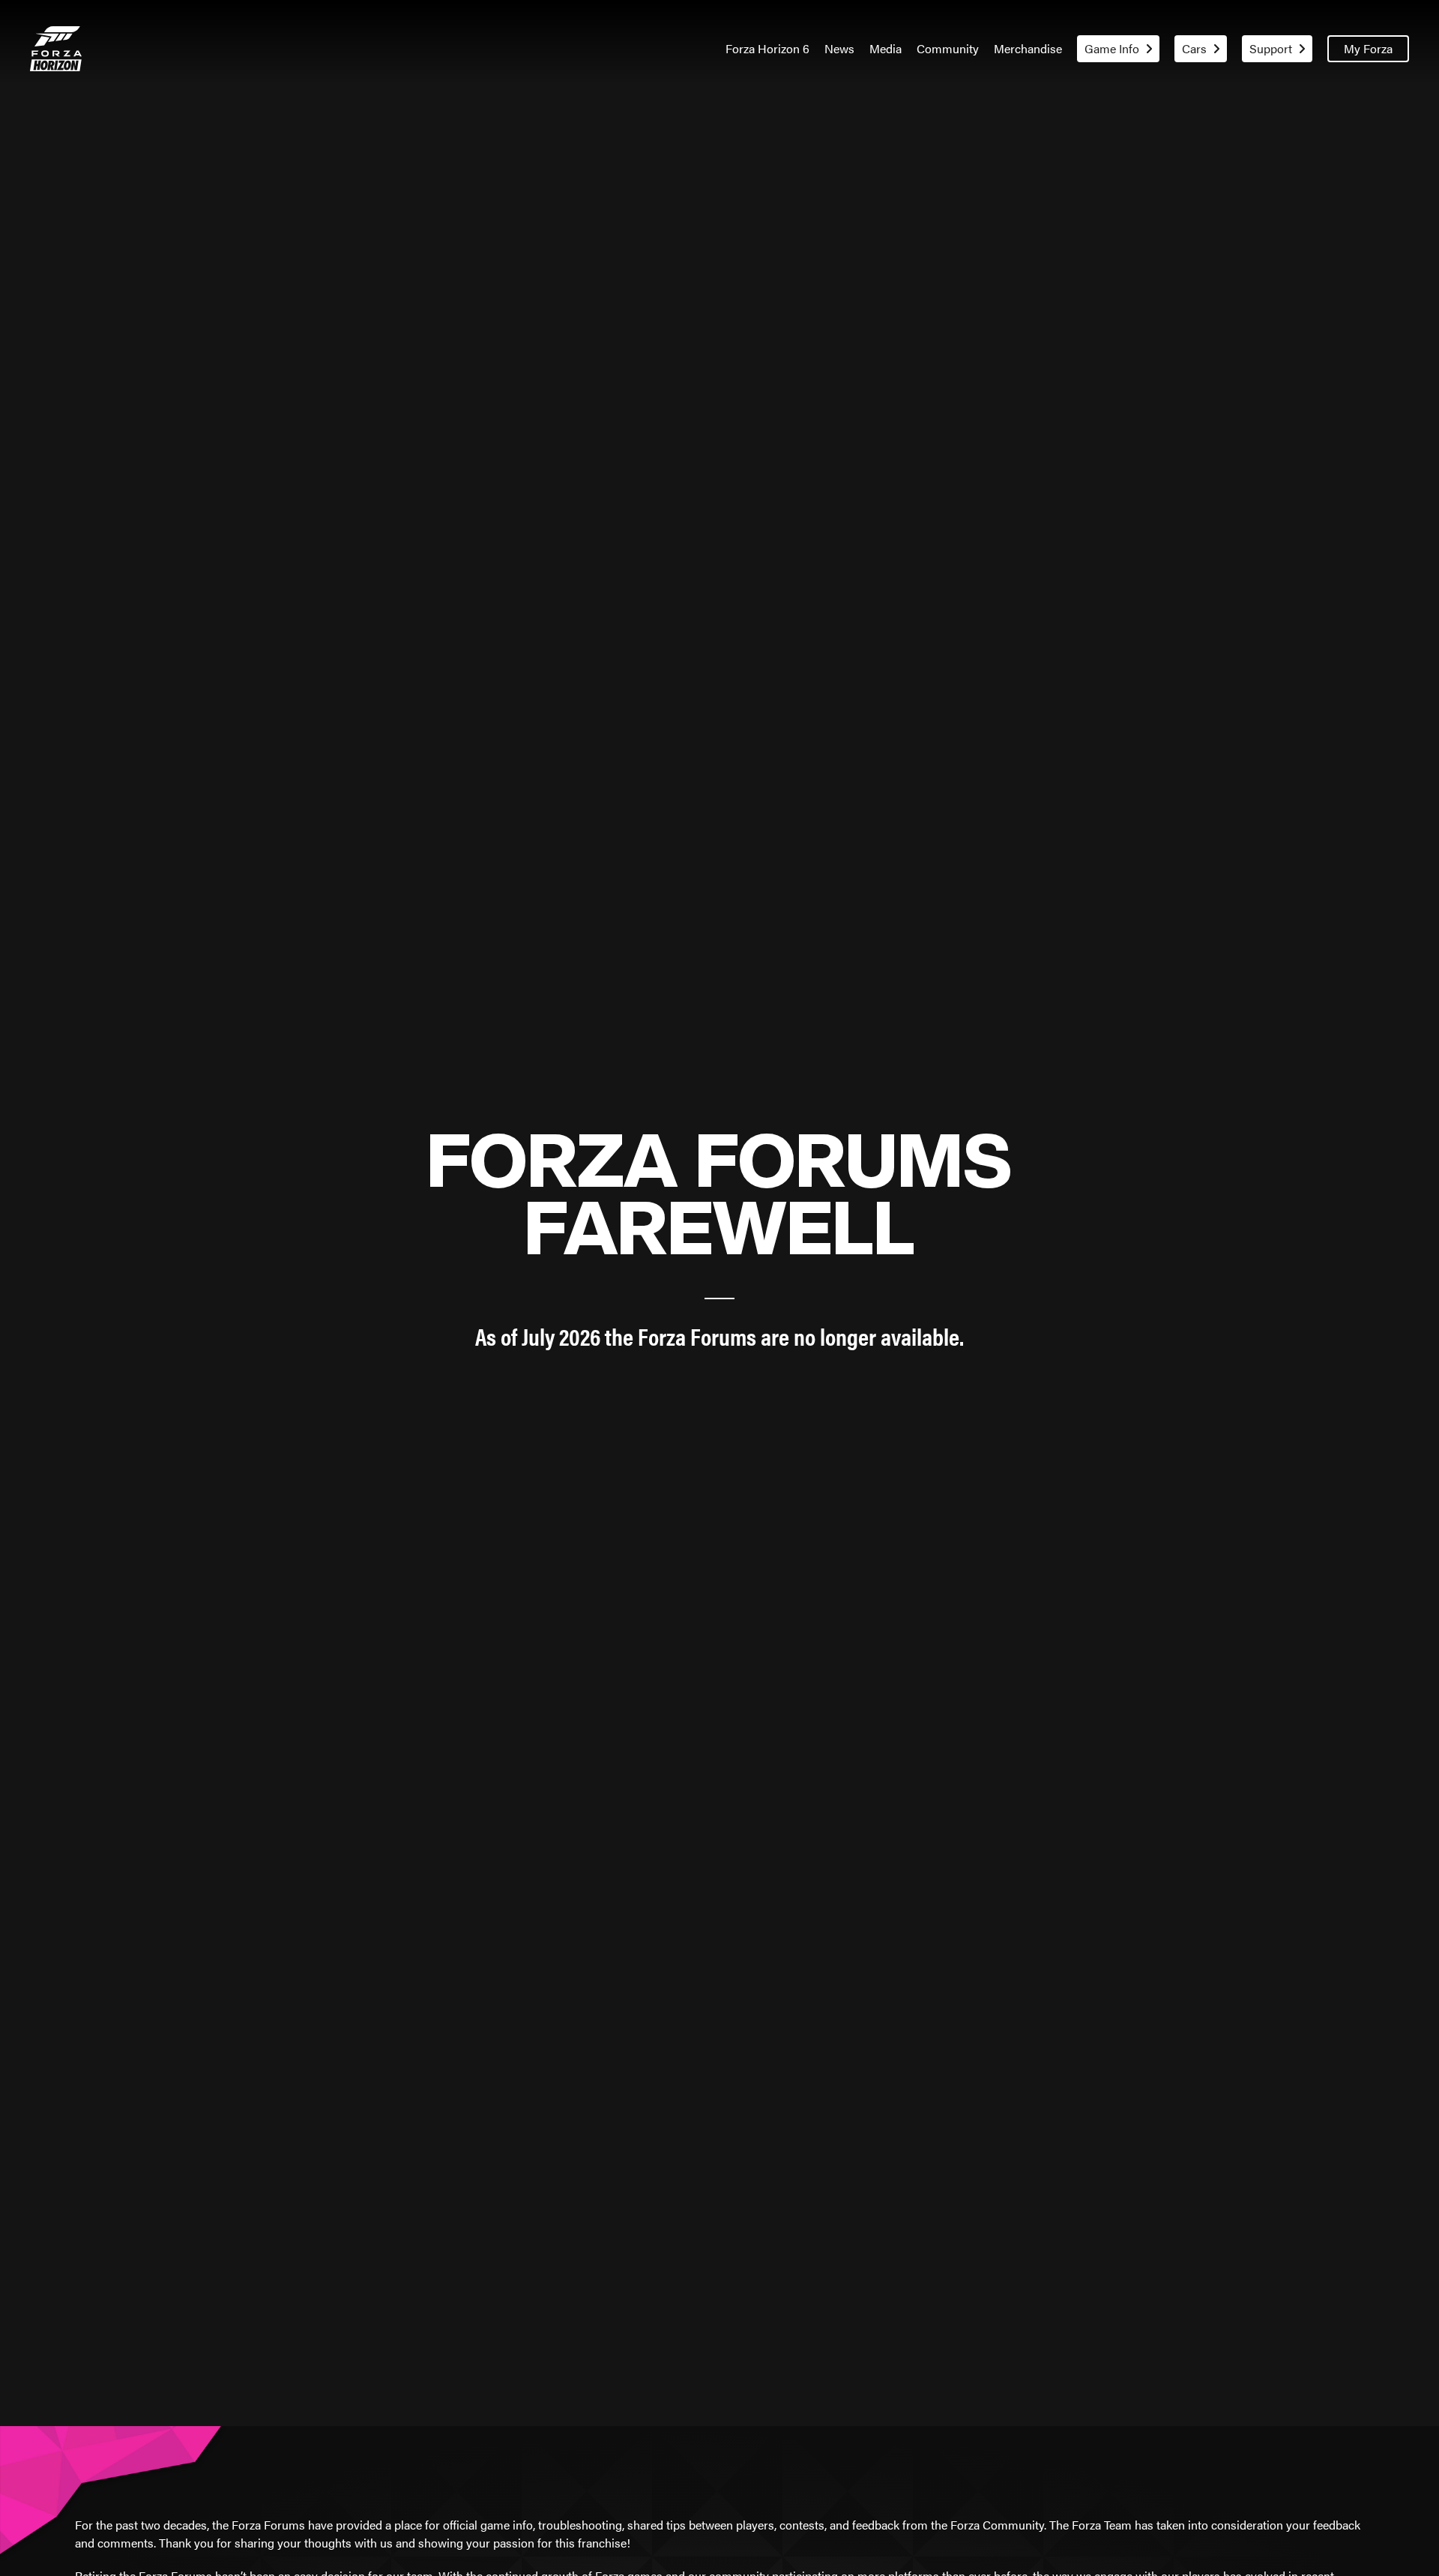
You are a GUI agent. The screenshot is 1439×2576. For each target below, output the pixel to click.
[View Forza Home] (56, 49)
